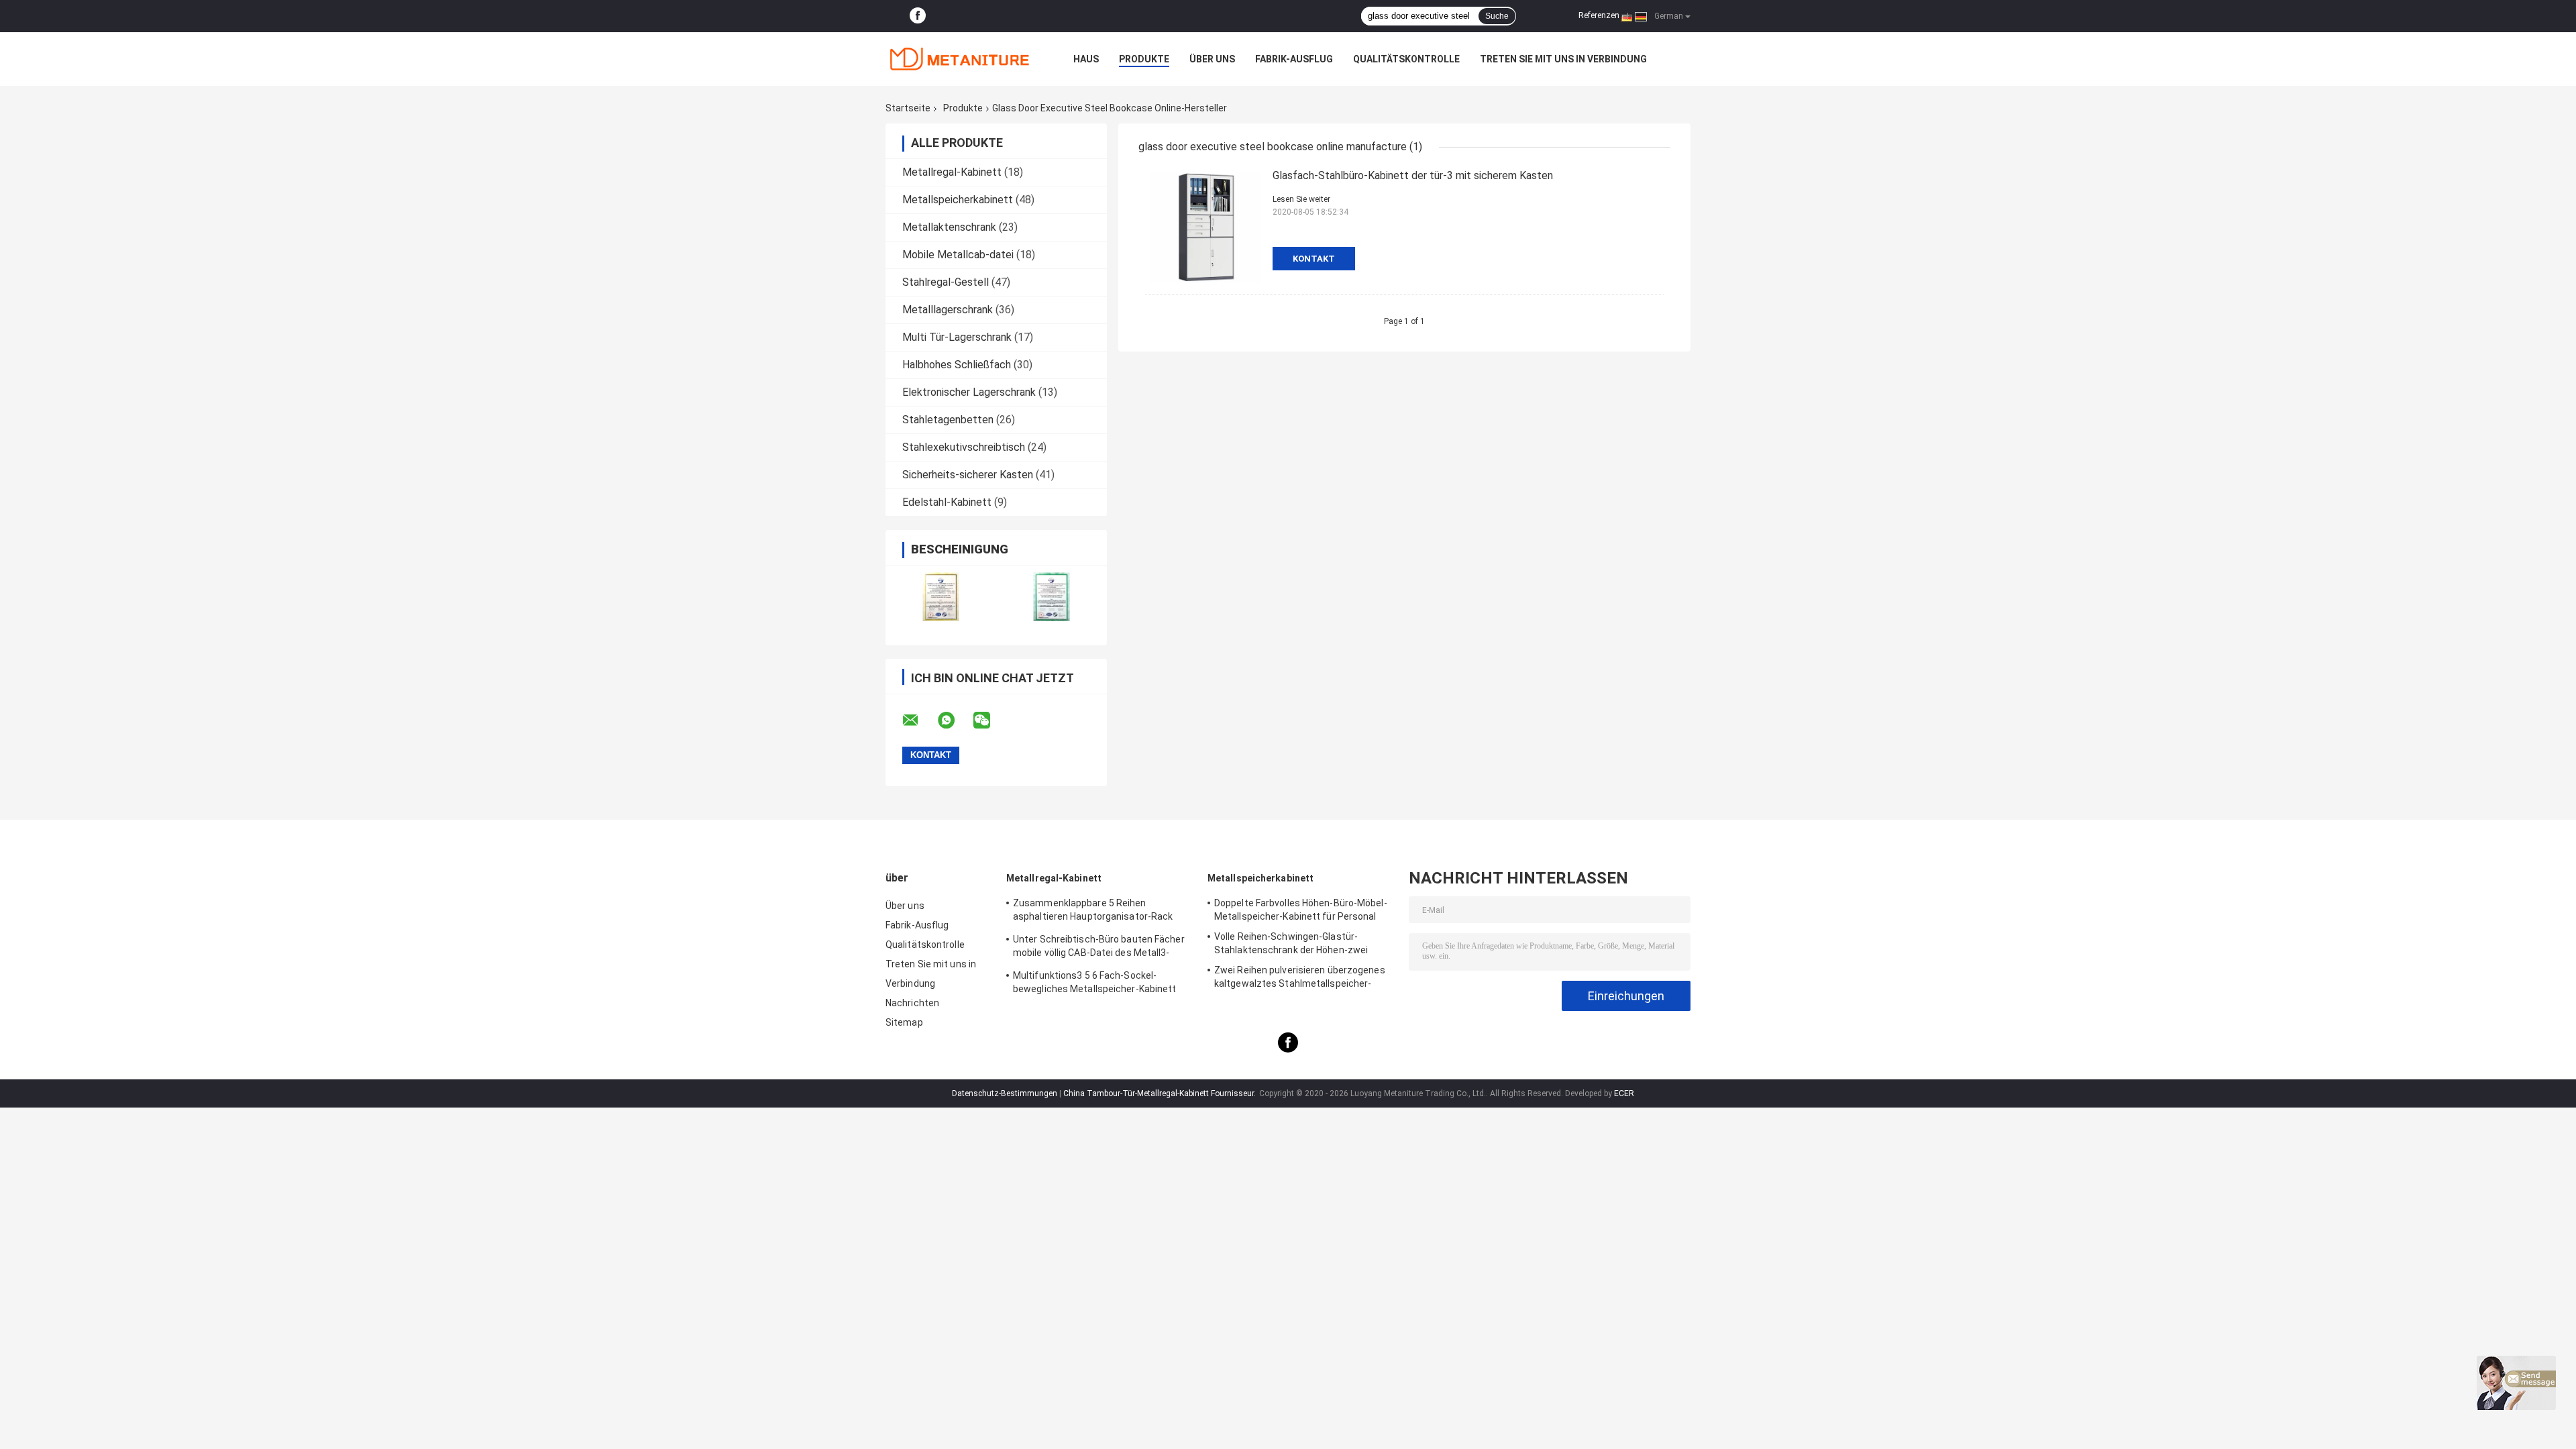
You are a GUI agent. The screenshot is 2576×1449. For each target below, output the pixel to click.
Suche (1497, 16)
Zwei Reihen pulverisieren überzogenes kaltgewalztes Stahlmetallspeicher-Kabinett (1300, 979)
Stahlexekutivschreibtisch (964, 447)
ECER (1624, 1093)
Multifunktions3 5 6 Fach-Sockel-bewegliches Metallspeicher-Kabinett (1095, 982)
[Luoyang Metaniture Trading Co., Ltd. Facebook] (918, 16)
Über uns (1212, 59)
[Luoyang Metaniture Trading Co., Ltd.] (959, 59)
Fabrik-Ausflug (1294, 59)
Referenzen (1599, 15)
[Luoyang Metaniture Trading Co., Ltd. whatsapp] (955, 720)
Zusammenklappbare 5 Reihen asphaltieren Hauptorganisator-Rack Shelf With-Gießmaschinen (1093, 912)
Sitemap (904, 1022)
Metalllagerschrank (948, 310)
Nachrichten (912, 1003)
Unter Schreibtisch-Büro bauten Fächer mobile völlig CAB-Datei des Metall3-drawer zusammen (1099, 948)
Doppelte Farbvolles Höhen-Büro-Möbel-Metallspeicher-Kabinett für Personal (1301, 910)
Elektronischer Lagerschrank (969, 392)
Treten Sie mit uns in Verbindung (1563, 59)
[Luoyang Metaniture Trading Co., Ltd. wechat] (990, 720)
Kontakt (1314, 259)
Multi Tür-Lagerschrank (957, 337)
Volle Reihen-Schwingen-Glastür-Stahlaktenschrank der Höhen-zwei (1291, 943)
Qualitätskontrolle (1406, 59)
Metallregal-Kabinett (952, 172)
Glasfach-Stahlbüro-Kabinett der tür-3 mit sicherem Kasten (1413, 175)
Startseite (908, 108)
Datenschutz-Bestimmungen (1005, 1093)
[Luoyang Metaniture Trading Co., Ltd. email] (919, 720)
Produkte (1144, 59)
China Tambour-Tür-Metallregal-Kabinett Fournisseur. (1161, 1093)
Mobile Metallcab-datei (958, 255)
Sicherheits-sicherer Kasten (968, 475)
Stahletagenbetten (948, 420)
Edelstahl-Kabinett (947, 502)
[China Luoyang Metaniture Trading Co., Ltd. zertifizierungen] (941, 597)
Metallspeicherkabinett (958, 200)
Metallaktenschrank (949, 227)
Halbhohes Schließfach (957, 365)
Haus (1086, 59)
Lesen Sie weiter (1301, 199)
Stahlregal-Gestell (946, 282)
